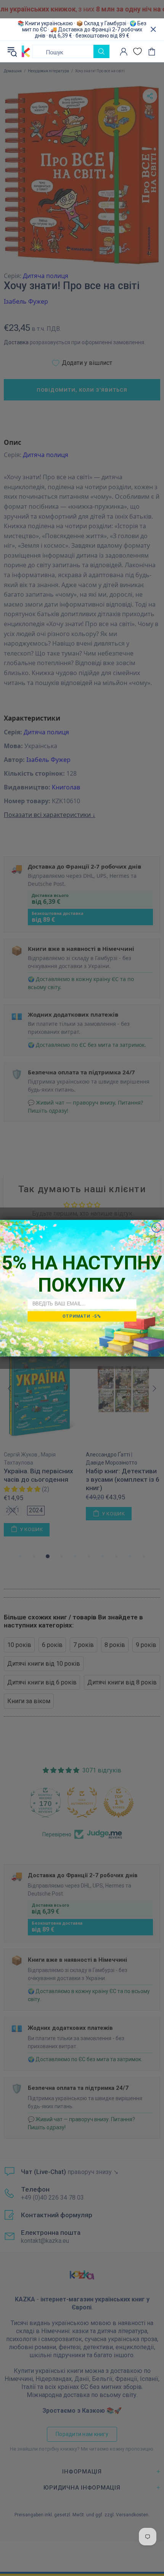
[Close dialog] (157, 1227)
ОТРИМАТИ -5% (82, 1316)
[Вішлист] (137, 51)
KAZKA (26, 52)
